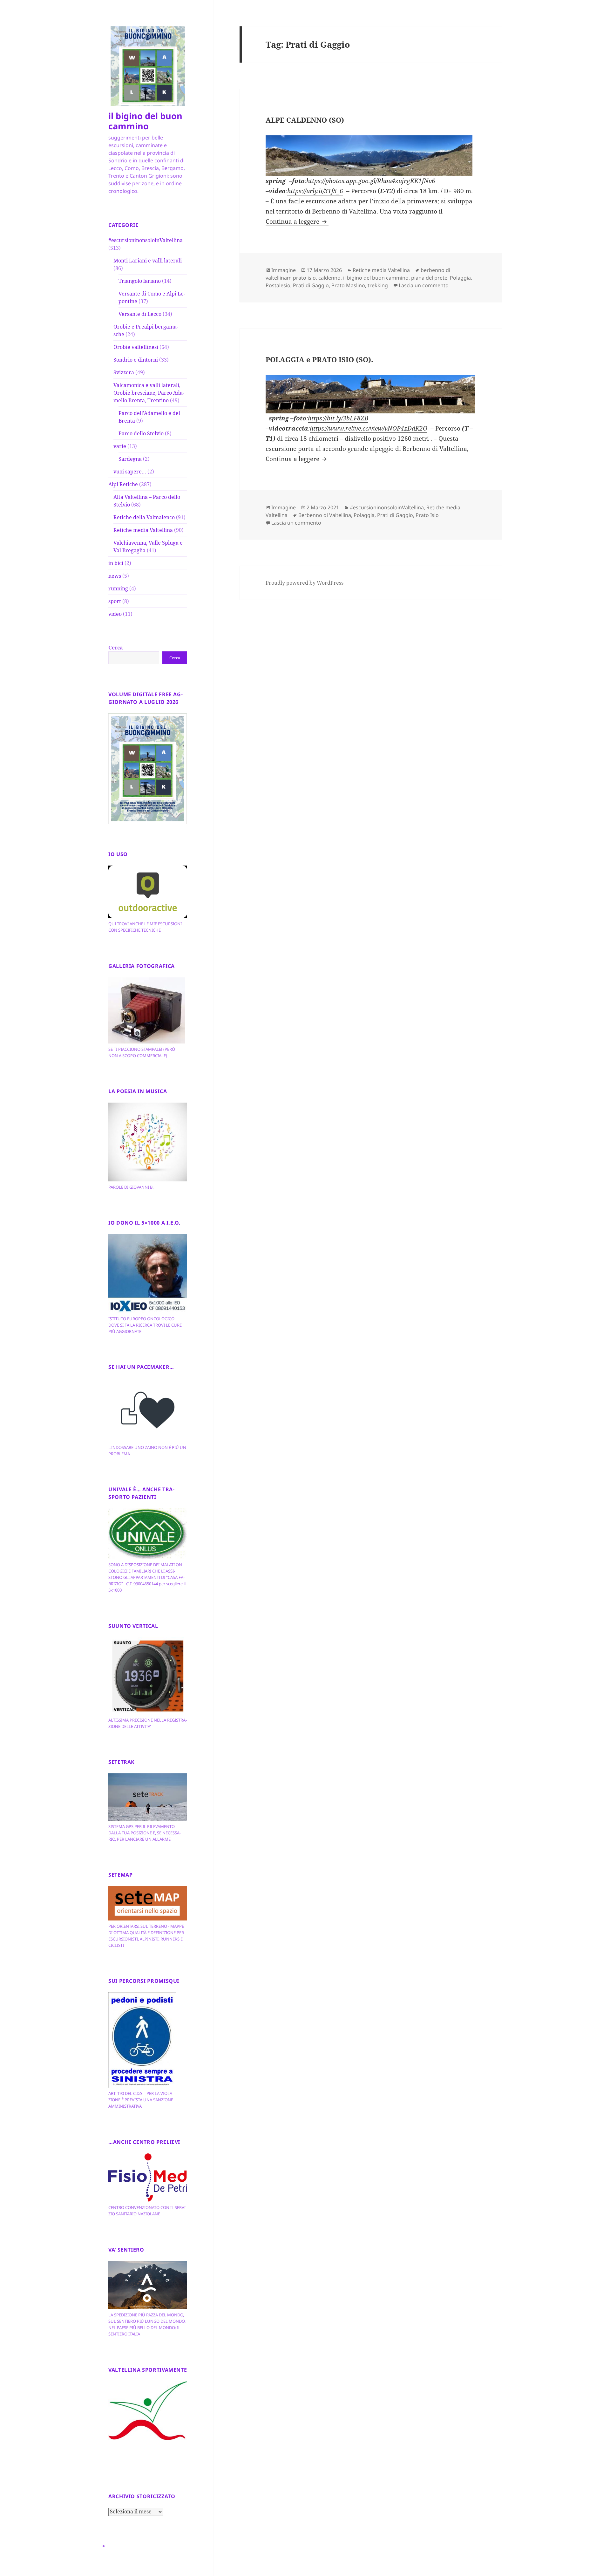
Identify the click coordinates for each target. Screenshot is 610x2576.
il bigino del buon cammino (145, 121)
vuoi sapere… (130, 472)
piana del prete (429, 278)
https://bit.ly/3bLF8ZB (338, 418)
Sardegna (130, 459)
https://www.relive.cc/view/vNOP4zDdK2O (369, 428)
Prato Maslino (348, 285)
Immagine (284, 270)
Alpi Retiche (123, 484)
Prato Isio (427, 515)
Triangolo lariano (140, 281)
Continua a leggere (297, 221)
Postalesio (278, 285)
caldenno (329, 278)
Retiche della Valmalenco (144, 517)
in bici (116, 563)
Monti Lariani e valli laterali (148, 261)
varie (120, 446)
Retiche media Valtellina (143, 530)
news (115, 576)
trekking (378, 285)
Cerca (116, 648)
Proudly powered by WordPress (305, 583)
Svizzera (124, 372)
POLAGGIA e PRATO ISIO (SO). (319, 359)
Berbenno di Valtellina (325, 515)
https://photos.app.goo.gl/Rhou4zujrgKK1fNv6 (371, 181)
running (118, 588)
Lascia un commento (424, 285)
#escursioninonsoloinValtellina (146, 240)
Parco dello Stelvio (141, 433)
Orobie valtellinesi (136, 347)
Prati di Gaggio (311, 285)
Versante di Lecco (140, 314)
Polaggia (460, 278)
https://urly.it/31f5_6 (315, 191)
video (115, 614)
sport (115, 601)
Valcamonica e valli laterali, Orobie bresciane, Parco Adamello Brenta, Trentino (149, 393)
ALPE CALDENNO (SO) (305, 120)
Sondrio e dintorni (136, 360)
